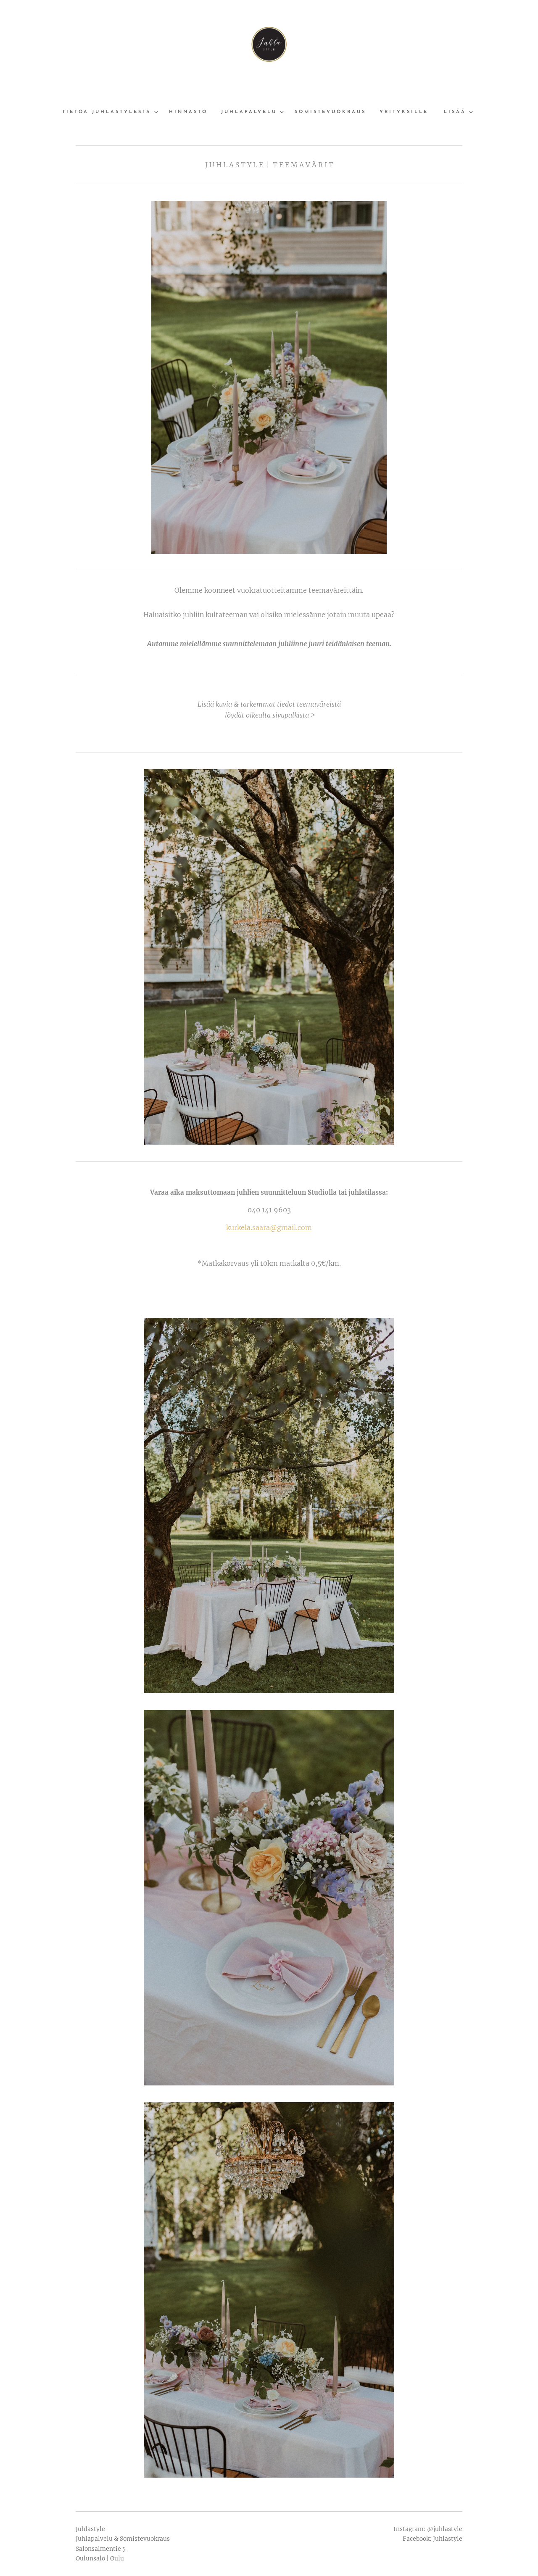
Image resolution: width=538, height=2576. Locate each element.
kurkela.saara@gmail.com (269, 1227)
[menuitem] (112, 112)
